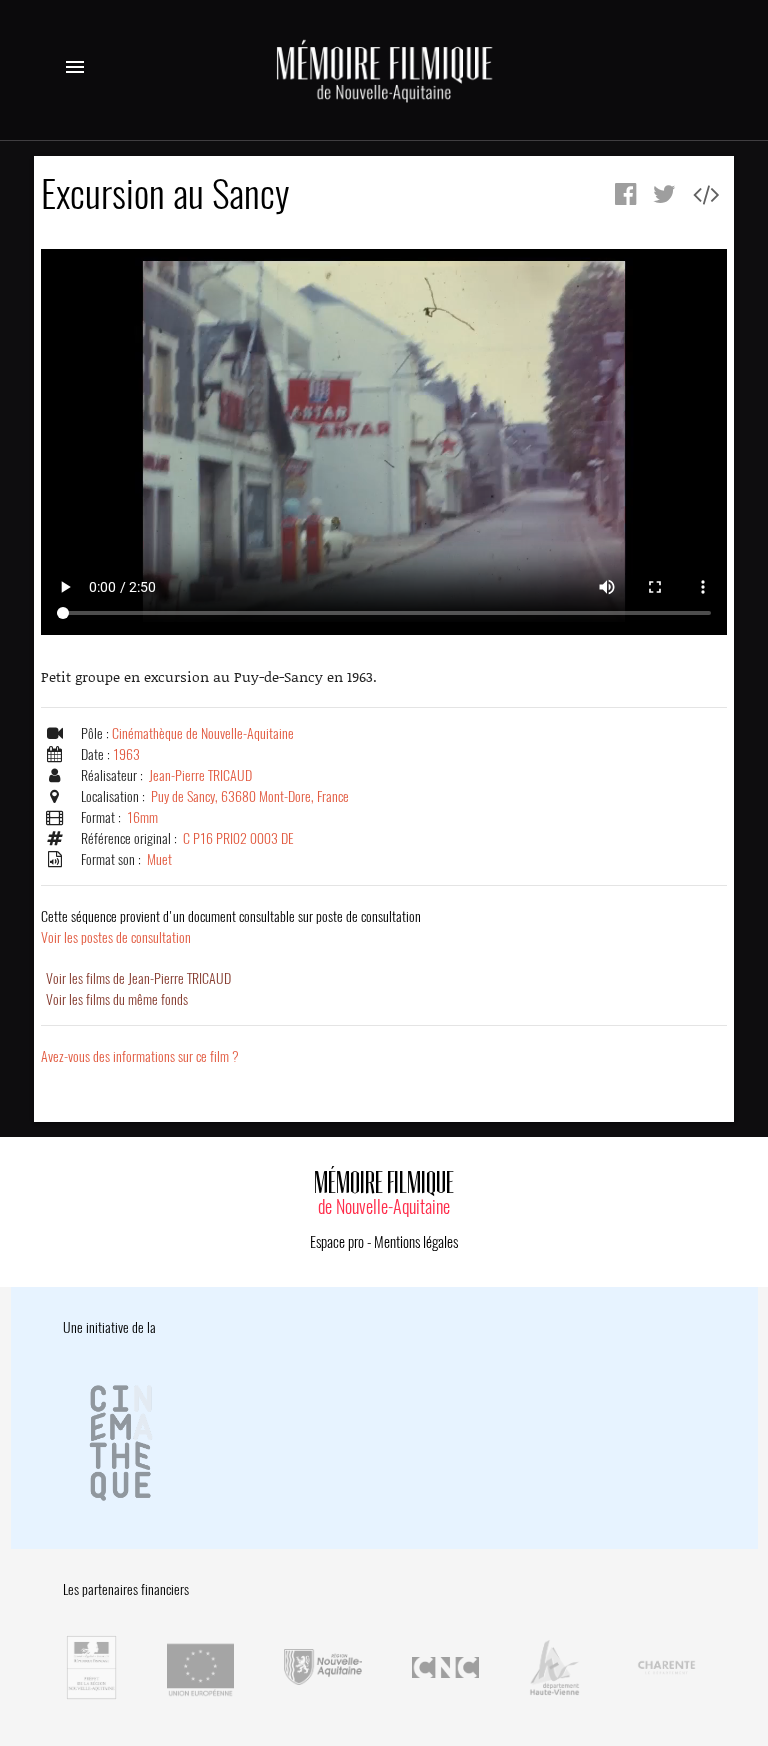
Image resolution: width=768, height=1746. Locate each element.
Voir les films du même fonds (117, 999)
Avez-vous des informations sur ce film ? (140, 1056)
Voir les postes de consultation (231, 927)
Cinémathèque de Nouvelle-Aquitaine (203, 733)
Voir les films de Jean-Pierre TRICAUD (138, 978)
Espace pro (337, 1242)
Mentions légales (416, 1242)
